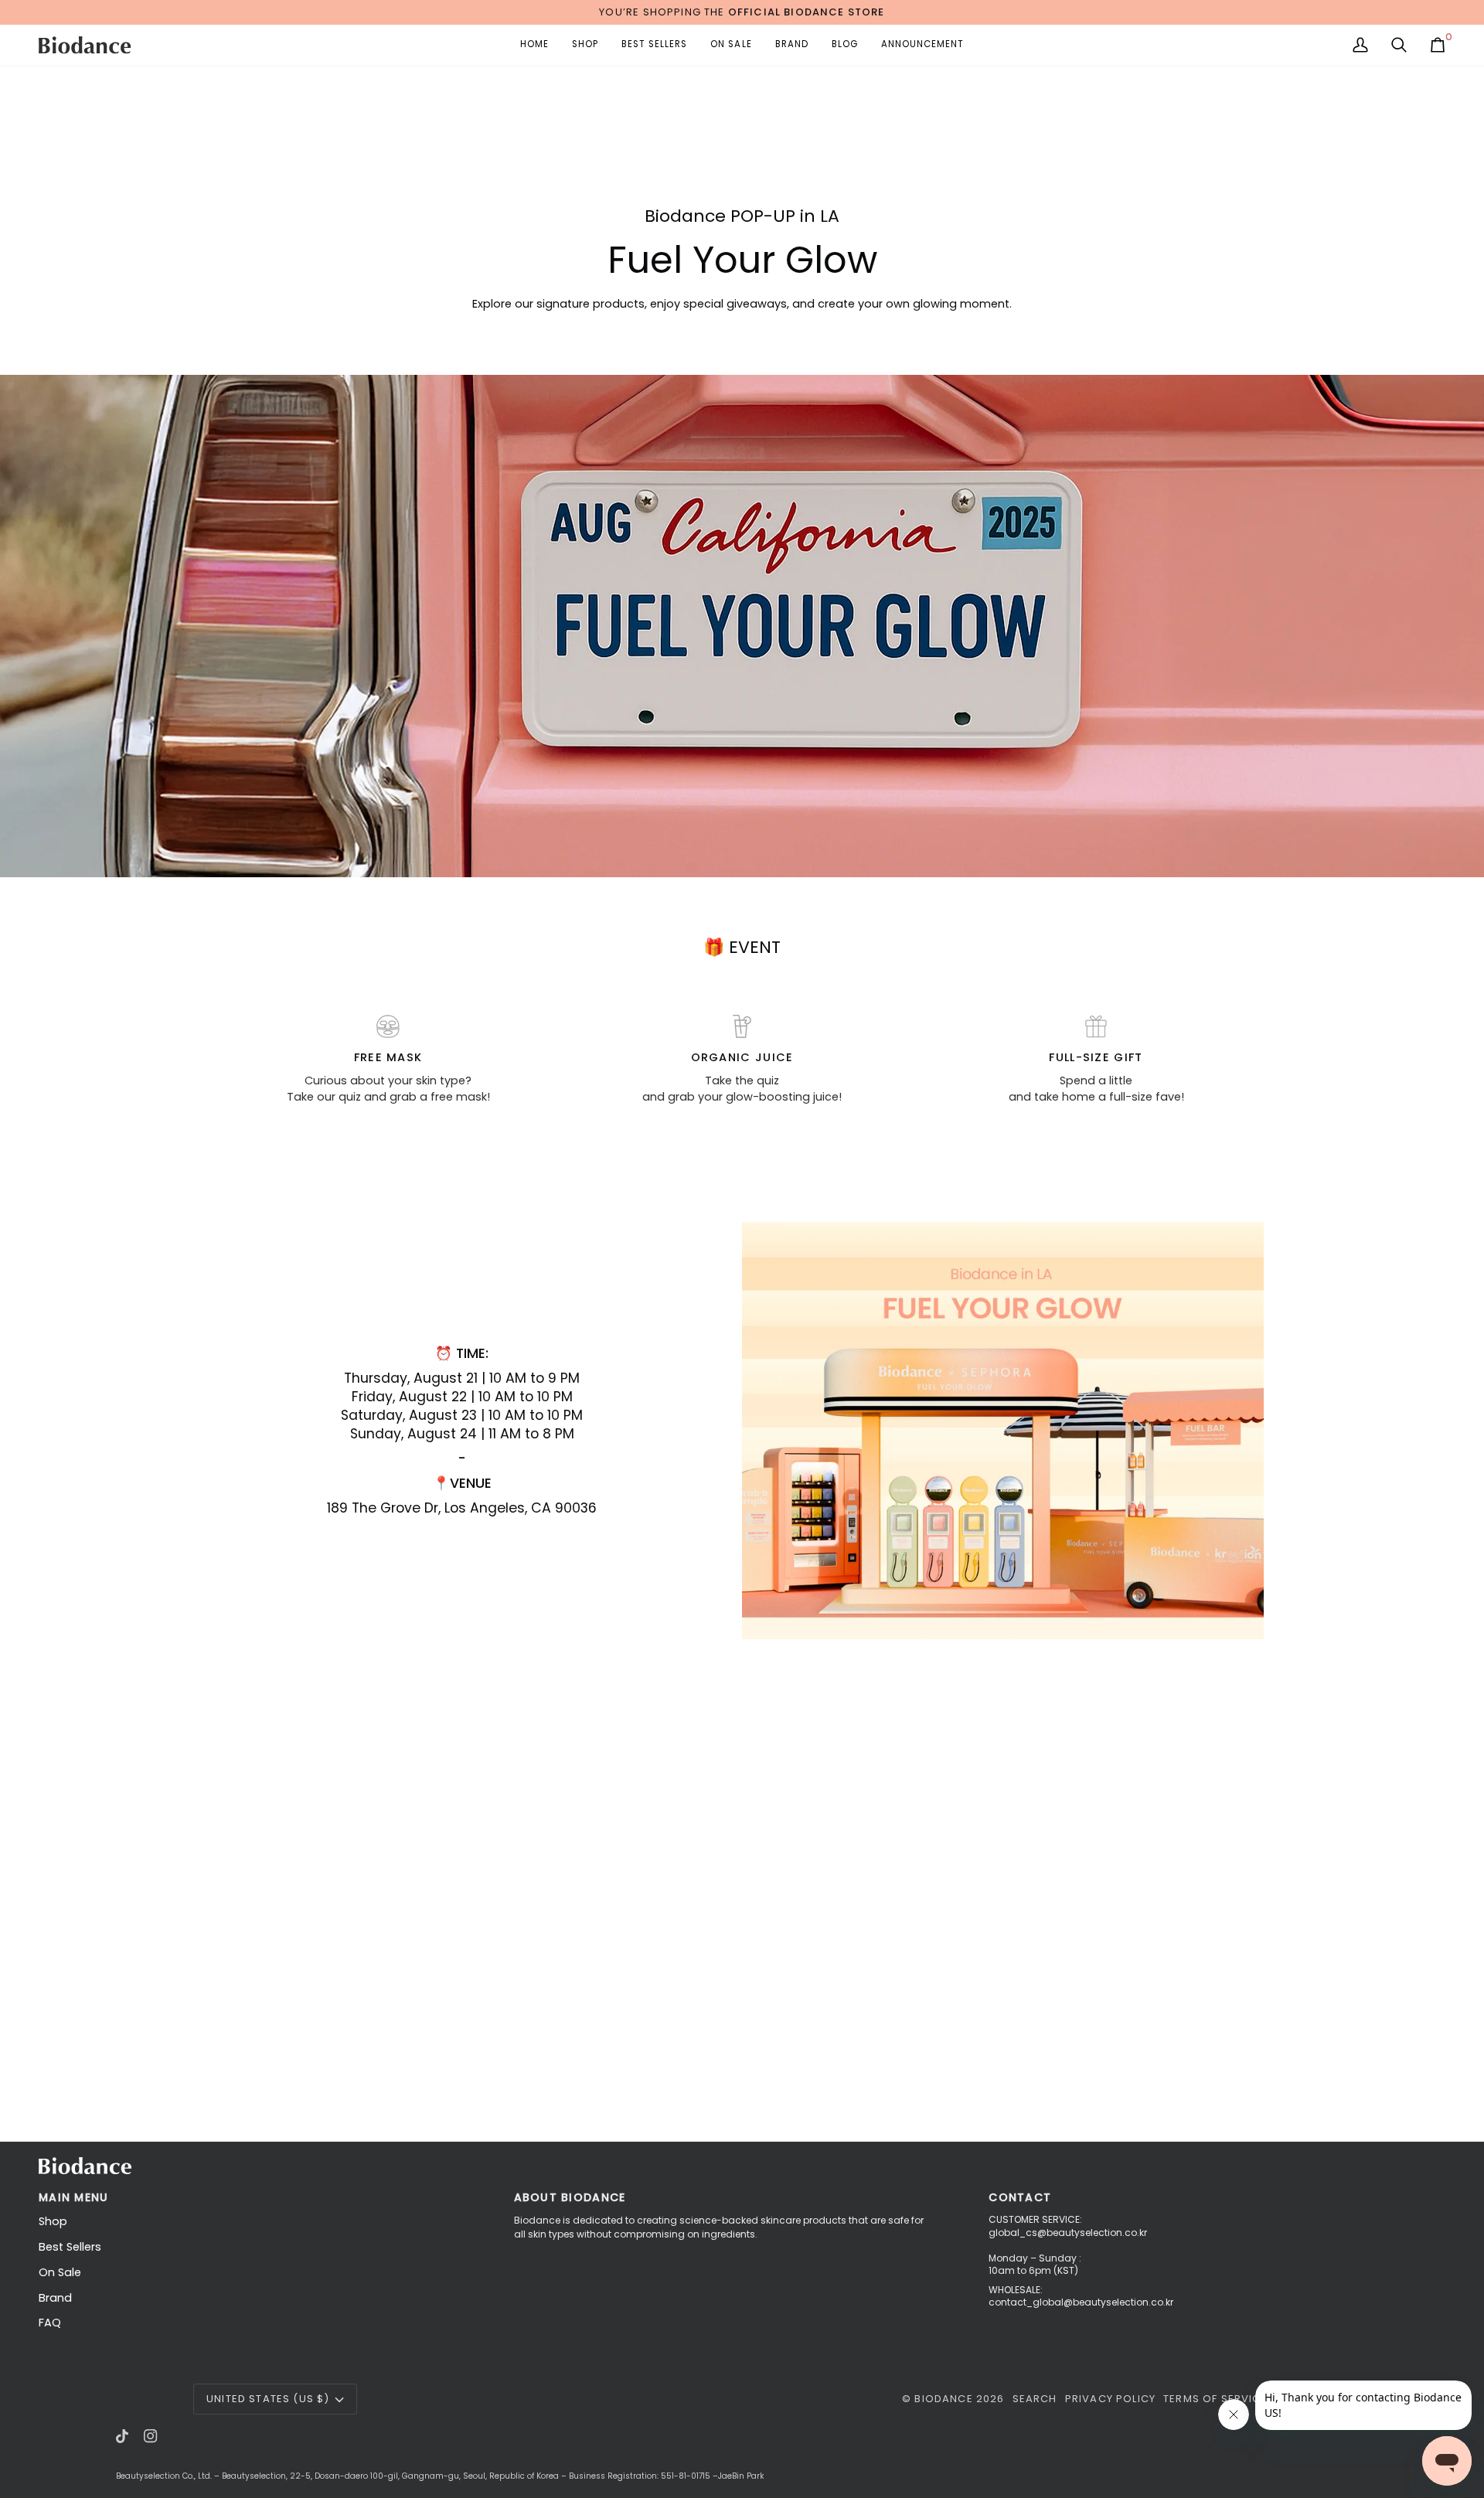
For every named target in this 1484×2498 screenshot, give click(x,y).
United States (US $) (268, 2399)
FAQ (50, 2323)
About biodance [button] (570, 2197)
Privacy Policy (1110, 2399)
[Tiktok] (122, 2436)
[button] (585, 45)
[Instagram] (151, 2436)
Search (1035, 2399)
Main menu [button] (73, 2197)
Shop (53, 2221)
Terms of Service (1215, 2399)
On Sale (60, 2272)
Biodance (943, 2399)
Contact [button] (1020, 2197)
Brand (55, 2298)
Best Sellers (70, 2247)
